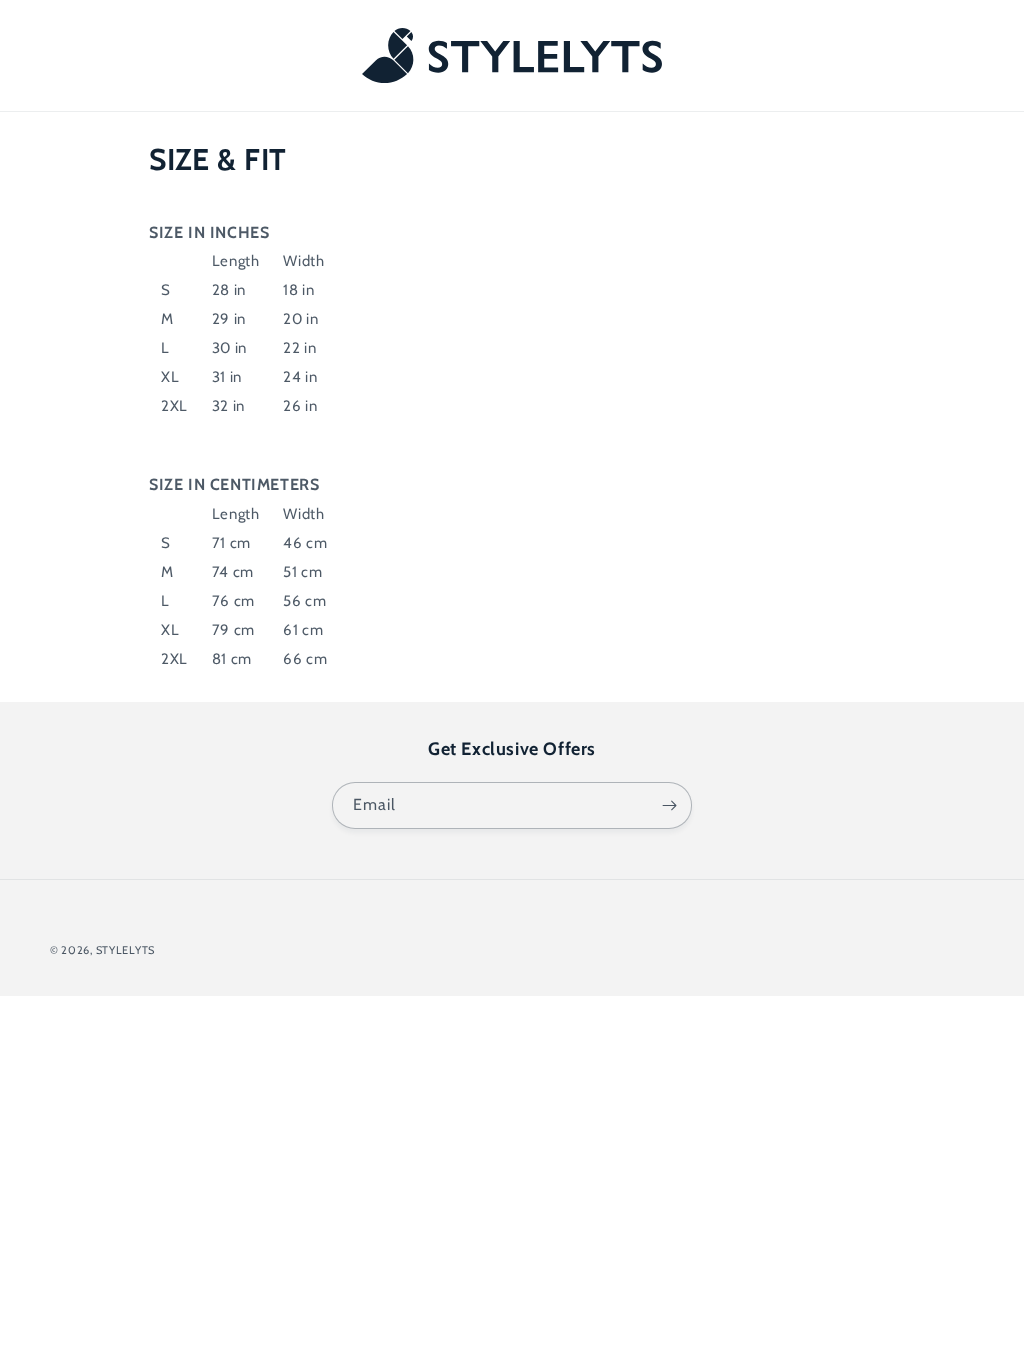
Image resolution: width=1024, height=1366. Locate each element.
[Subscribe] (669, 805)
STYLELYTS (125, 950)
